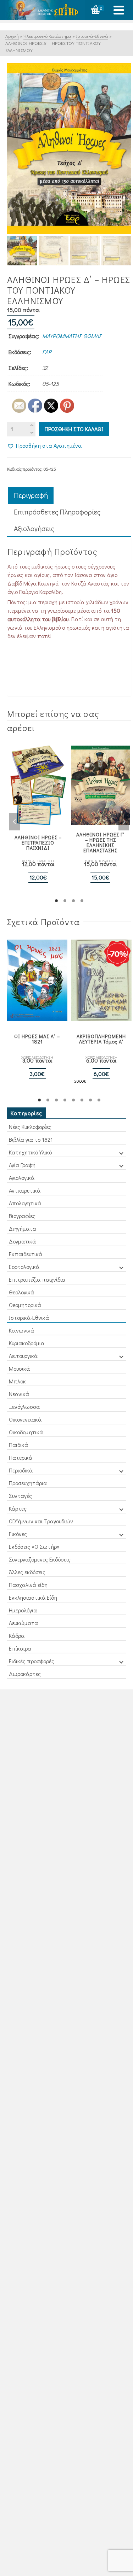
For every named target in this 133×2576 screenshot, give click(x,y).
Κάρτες (18, 1508)
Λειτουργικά (23, 1356)
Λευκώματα (23, 1623)
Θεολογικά (21, 1292)
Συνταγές (20, 1496)
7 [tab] (90, 1100)
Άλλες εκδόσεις (27, 1572)
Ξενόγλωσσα (24, 1407)
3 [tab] (73, 901)
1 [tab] (56, 901)
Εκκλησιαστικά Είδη (33, 1597)
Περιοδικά (21, 1470)
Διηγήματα (23, 1228)
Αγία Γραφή (22, 1165)
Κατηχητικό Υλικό (30, 1152)
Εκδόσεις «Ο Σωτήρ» (34, 1546)
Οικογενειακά (25, 1419)
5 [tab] (73, 1100)
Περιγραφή (31, 495)
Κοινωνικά (21, 1330)
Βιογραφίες (22, 1216)
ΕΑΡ (47, 352)
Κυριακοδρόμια (27, 1343)
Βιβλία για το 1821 (31, 1139)
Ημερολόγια (23, 1610)
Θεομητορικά (25, 1305)
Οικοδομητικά (26, 1432)
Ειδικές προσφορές (32, 1661)
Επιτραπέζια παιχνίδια (37, 1279)
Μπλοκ (17, 1381)
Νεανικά (19, 1394)
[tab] (31, 496)
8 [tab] (99, 1100)
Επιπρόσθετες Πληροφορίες (57, 512)
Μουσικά (19, 1368)
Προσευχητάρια (28, 1483)
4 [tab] (82, 901)
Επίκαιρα (20, 1648)
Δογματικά (22, 1241)
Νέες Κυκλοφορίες (30, 1127)
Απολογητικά (25, 1203)
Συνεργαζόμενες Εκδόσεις (40, 1559)
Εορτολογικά (24, 1267)
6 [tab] (82, 1100)
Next (124, 822)
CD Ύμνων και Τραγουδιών (41, 1521)
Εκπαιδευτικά (26, 1254)
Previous (15, 822)
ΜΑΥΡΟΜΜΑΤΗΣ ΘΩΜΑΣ (72, 336)
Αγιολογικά (22, 1178)
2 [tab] (65, 901)
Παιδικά (18, 1445)
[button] (44, 446)
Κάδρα (17, 1636)
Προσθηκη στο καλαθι (74, 429)
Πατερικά (21, 1457)
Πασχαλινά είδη (28, 1585)
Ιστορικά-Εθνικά (29, 1318)
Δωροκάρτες (25, 1674)
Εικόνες (18, 1534)
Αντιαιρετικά (25, 1190)
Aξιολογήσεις (34, 528)
